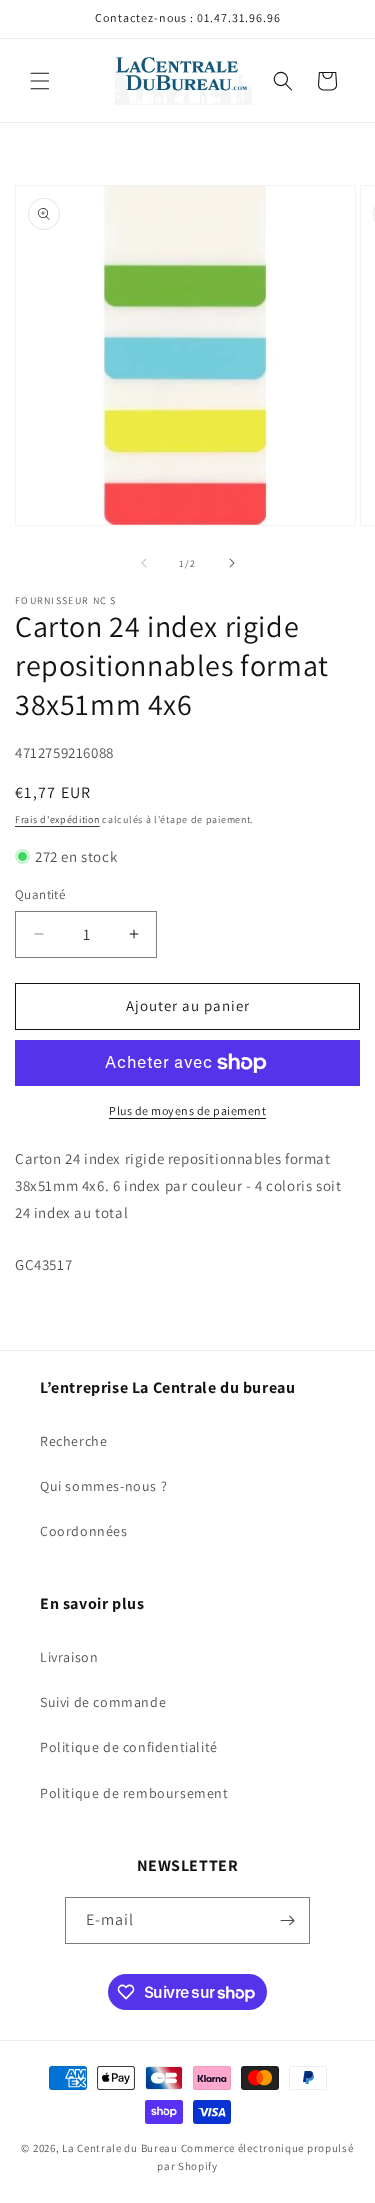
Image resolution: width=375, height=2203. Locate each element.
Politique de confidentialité (129, 1747)
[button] (40, 81)
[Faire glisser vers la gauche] (144, 563)
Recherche (73, 1441)
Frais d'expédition (57, 819)
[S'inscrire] (287, 1920)
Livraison (69, 1657)
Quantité (40, 894)
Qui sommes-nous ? (103, 1486)
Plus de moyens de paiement (187, 1110)
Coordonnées (84, 1531)
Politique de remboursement (134, 1793)
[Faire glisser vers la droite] (232, 563)
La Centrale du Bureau (121, 2148)
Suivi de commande (103, 1702)
